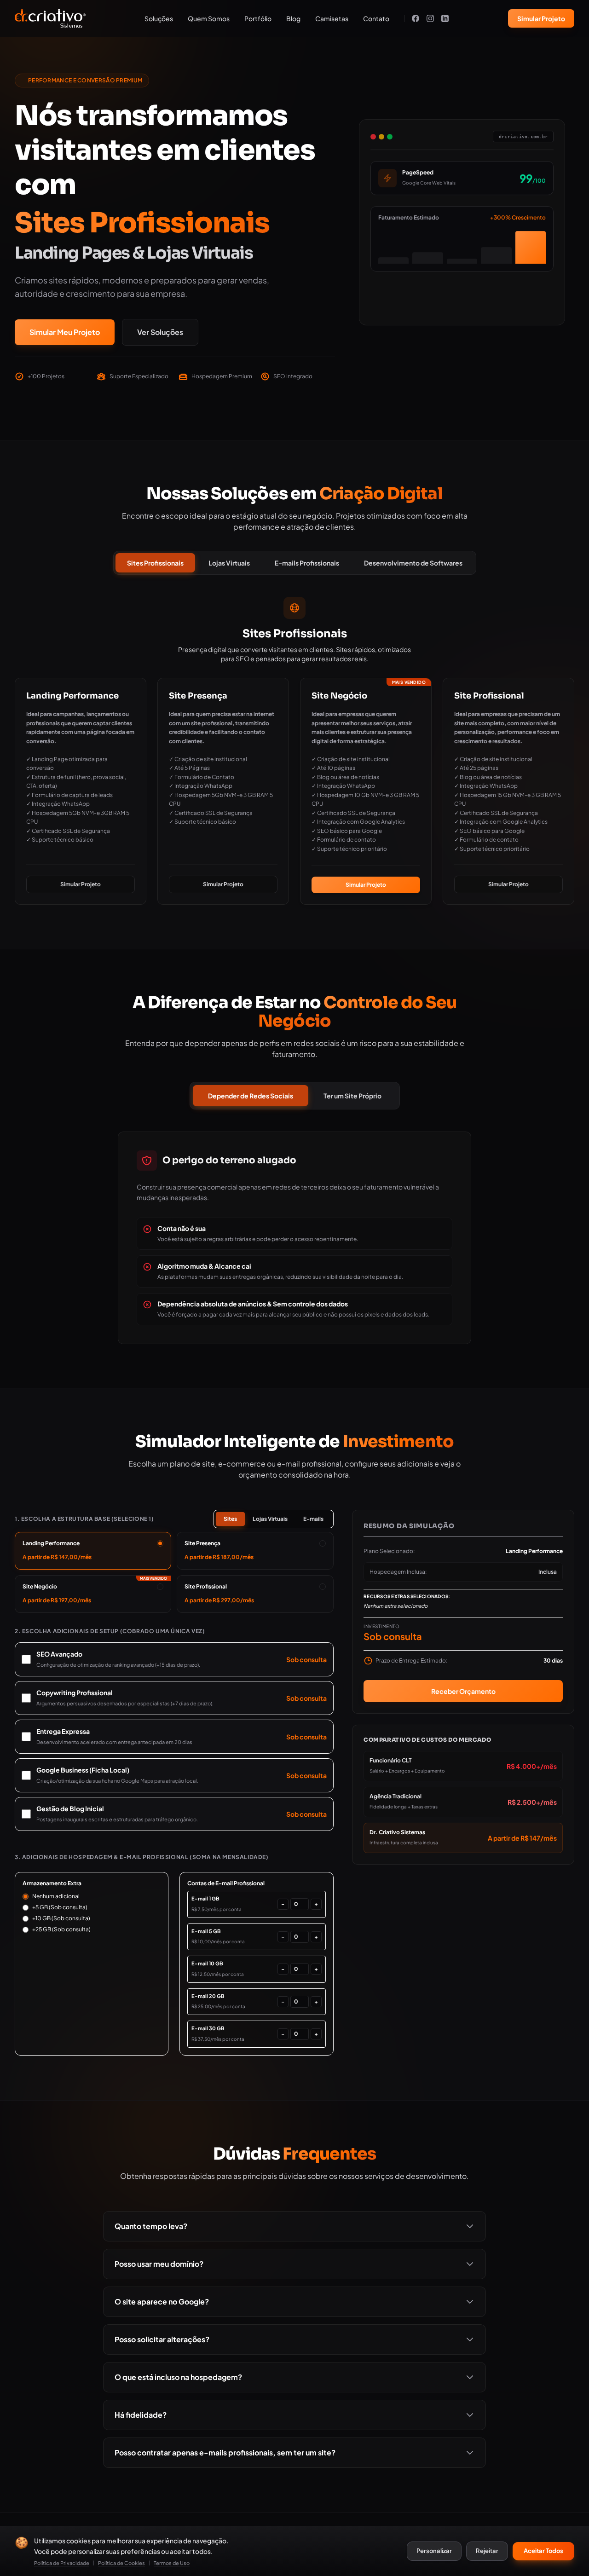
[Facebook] (416, 18)
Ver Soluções (160, 332)
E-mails (313, 1519)
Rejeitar (487, 2551)
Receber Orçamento (463, 1691)
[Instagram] (430, 18)
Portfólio (258, 18)
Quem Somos (209, 18)
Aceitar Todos (543, 2551)
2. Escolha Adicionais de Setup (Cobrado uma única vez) (110, 1631)
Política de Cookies (121, 2563)
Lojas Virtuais (229, 563)
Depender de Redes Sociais (251, 1096)
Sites (230, 1519)
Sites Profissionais (155, 563)
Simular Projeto (541, 18)
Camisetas (332, 18)
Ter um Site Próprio (352, 1096)
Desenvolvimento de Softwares (413, 563)
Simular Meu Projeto (65, 332)
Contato (376, 18)
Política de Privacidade (62, 2563)
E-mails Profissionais (307, 563)
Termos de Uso (172, 2563)
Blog (293, 18)
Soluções (159, 18)
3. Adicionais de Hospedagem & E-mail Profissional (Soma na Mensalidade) (142, 1857)
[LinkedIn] (445, 18)
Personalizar (434, 2551)
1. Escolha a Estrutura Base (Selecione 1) (84, 1519)
